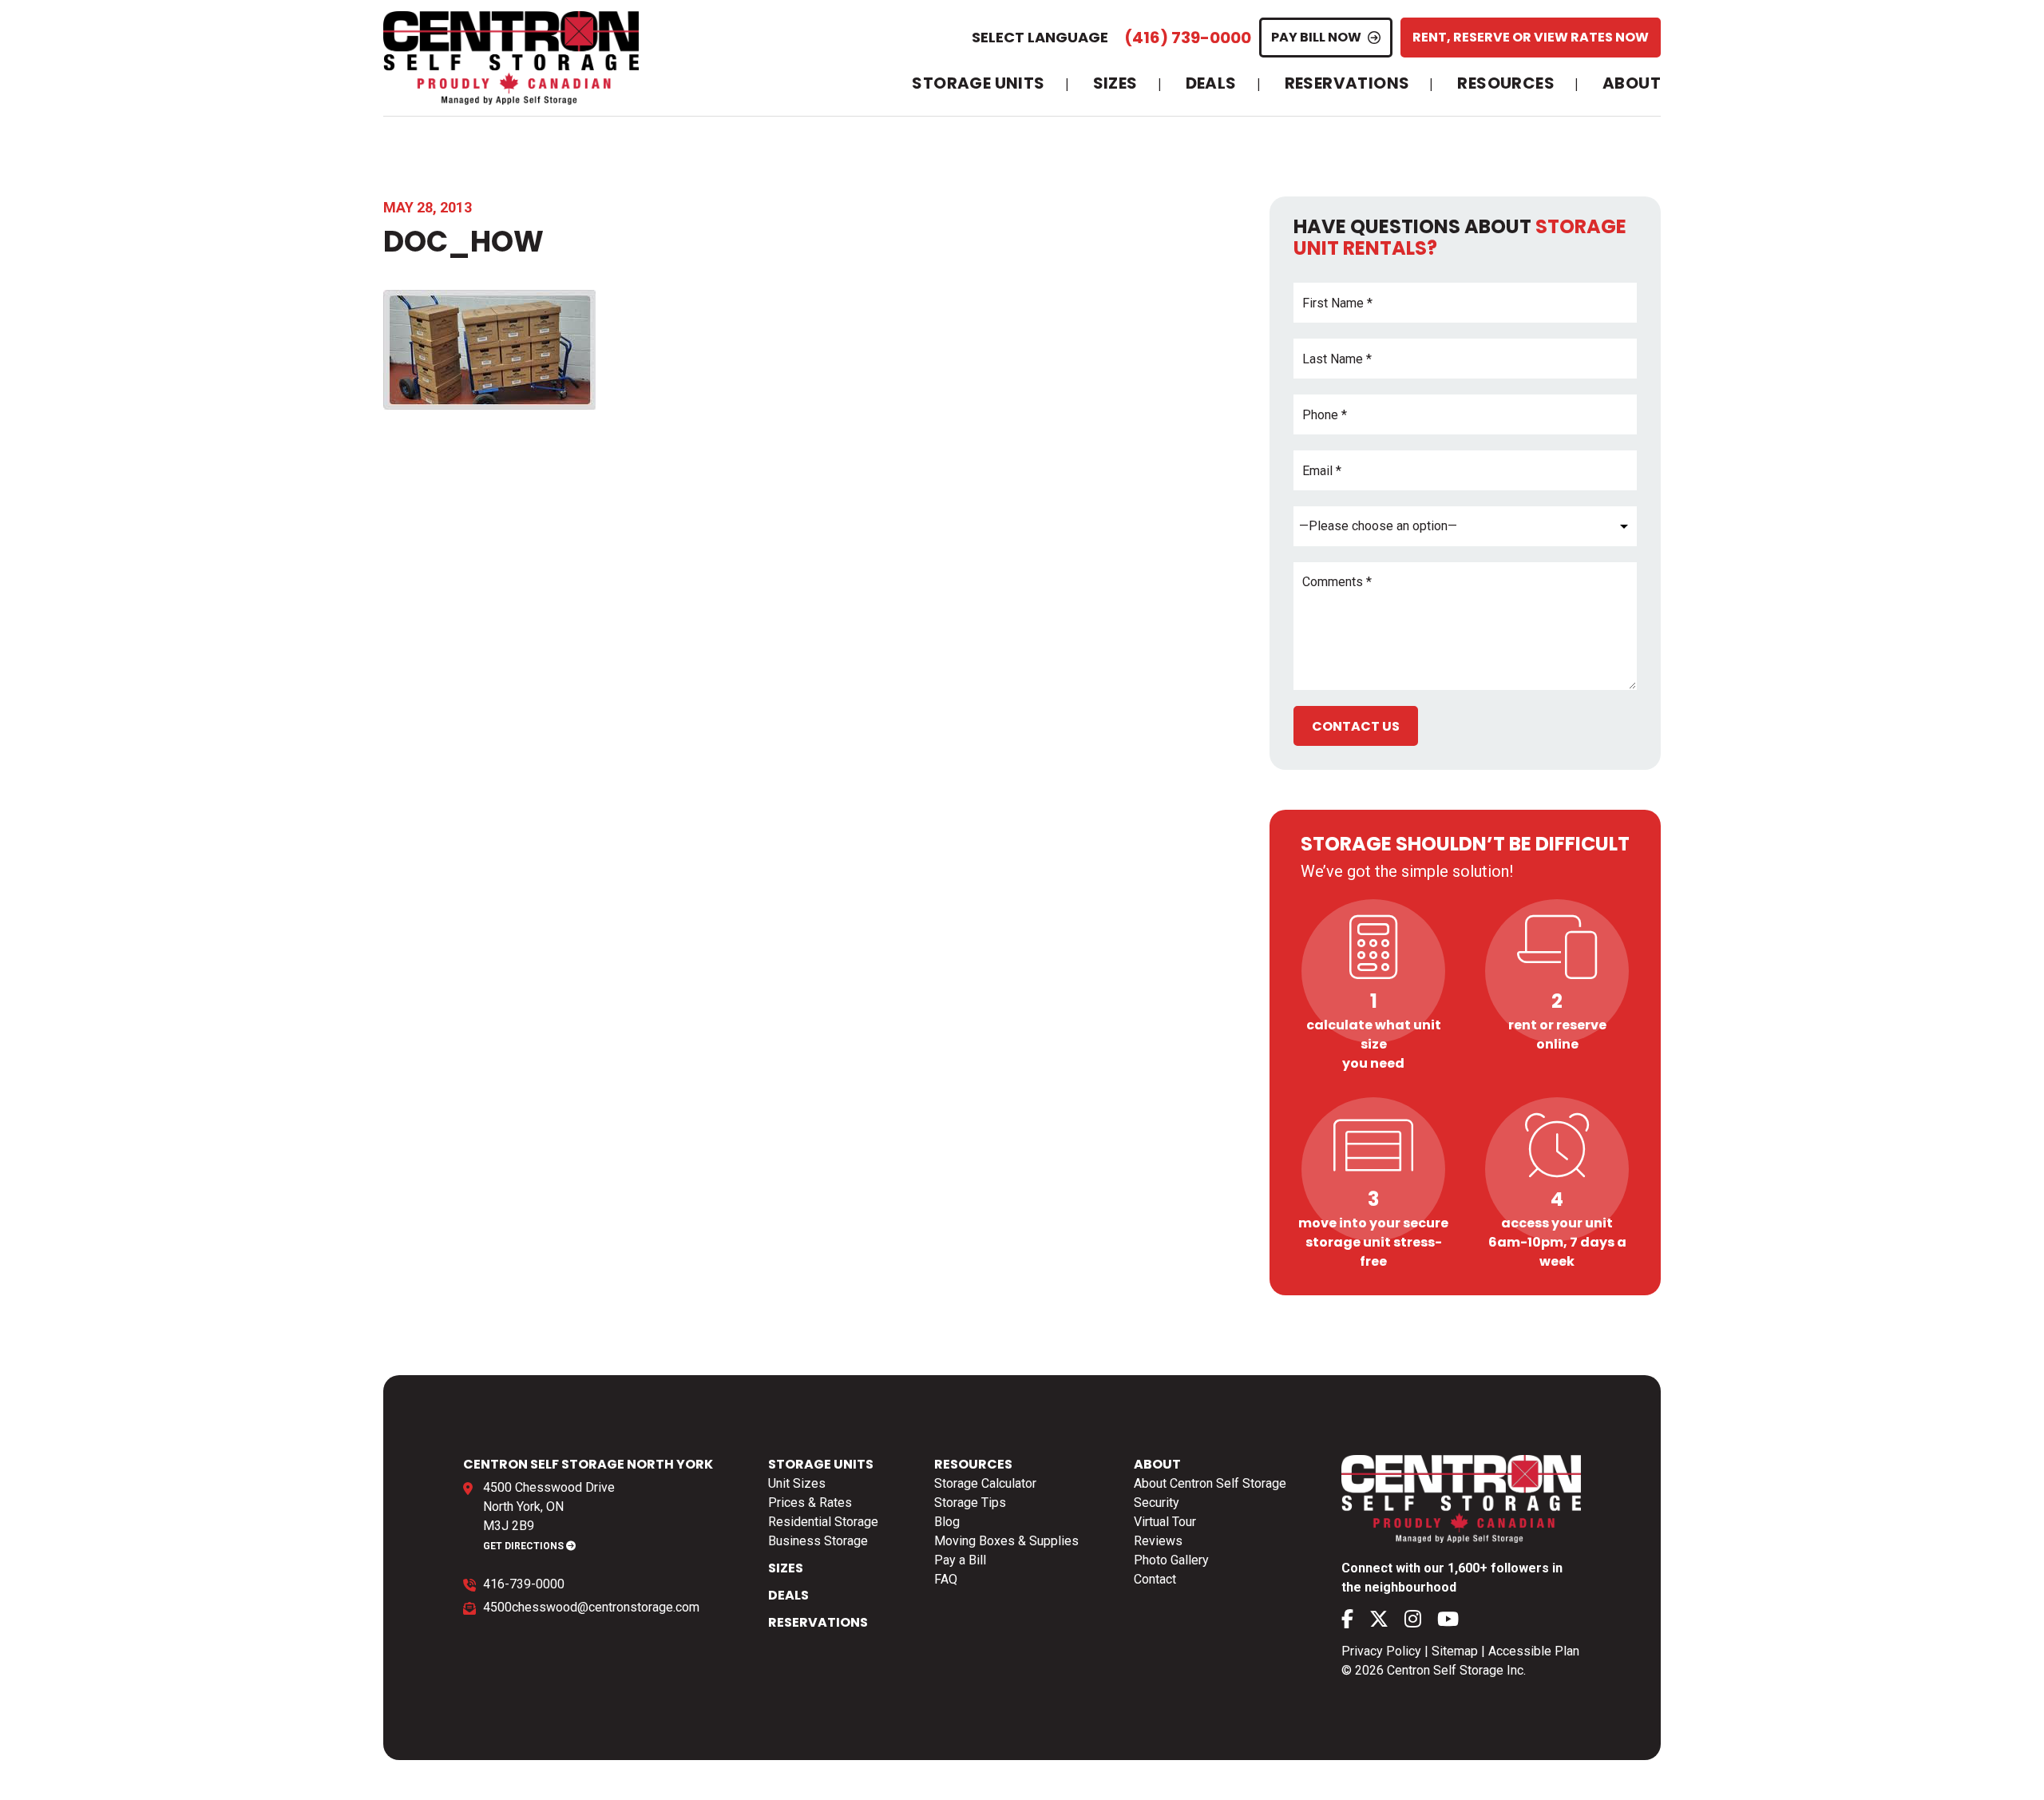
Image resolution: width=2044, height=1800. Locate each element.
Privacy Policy (1381, 1651)
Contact (1155, 1579)
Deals (1211, 84)
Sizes (1115, 84)
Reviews (1158, 1541)
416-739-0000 (524, 1584)
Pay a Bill (960, 1560)
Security (1157, 1503)
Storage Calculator (985, 1483)
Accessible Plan (1534, 1651)
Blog (947, 1522)
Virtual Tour (1165, 1522)
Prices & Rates (810, 1503)
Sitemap (1455, 1651)
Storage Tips (970, 1503)
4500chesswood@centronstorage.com (591, 1607)
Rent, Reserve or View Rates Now (1531, 37)
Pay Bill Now (1316, 37)
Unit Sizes (797, 1483)
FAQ (946, 1579)
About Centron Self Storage (1210, 1483)
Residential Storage (823, 1522)
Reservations (1347, 84)
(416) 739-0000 (1188, 38)
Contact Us (1356, 726)
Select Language (1040, 37)
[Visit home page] (511, 58)
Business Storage (818, 1541)
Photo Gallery (1171, 1560)
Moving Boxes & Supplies (1006, 1541)
